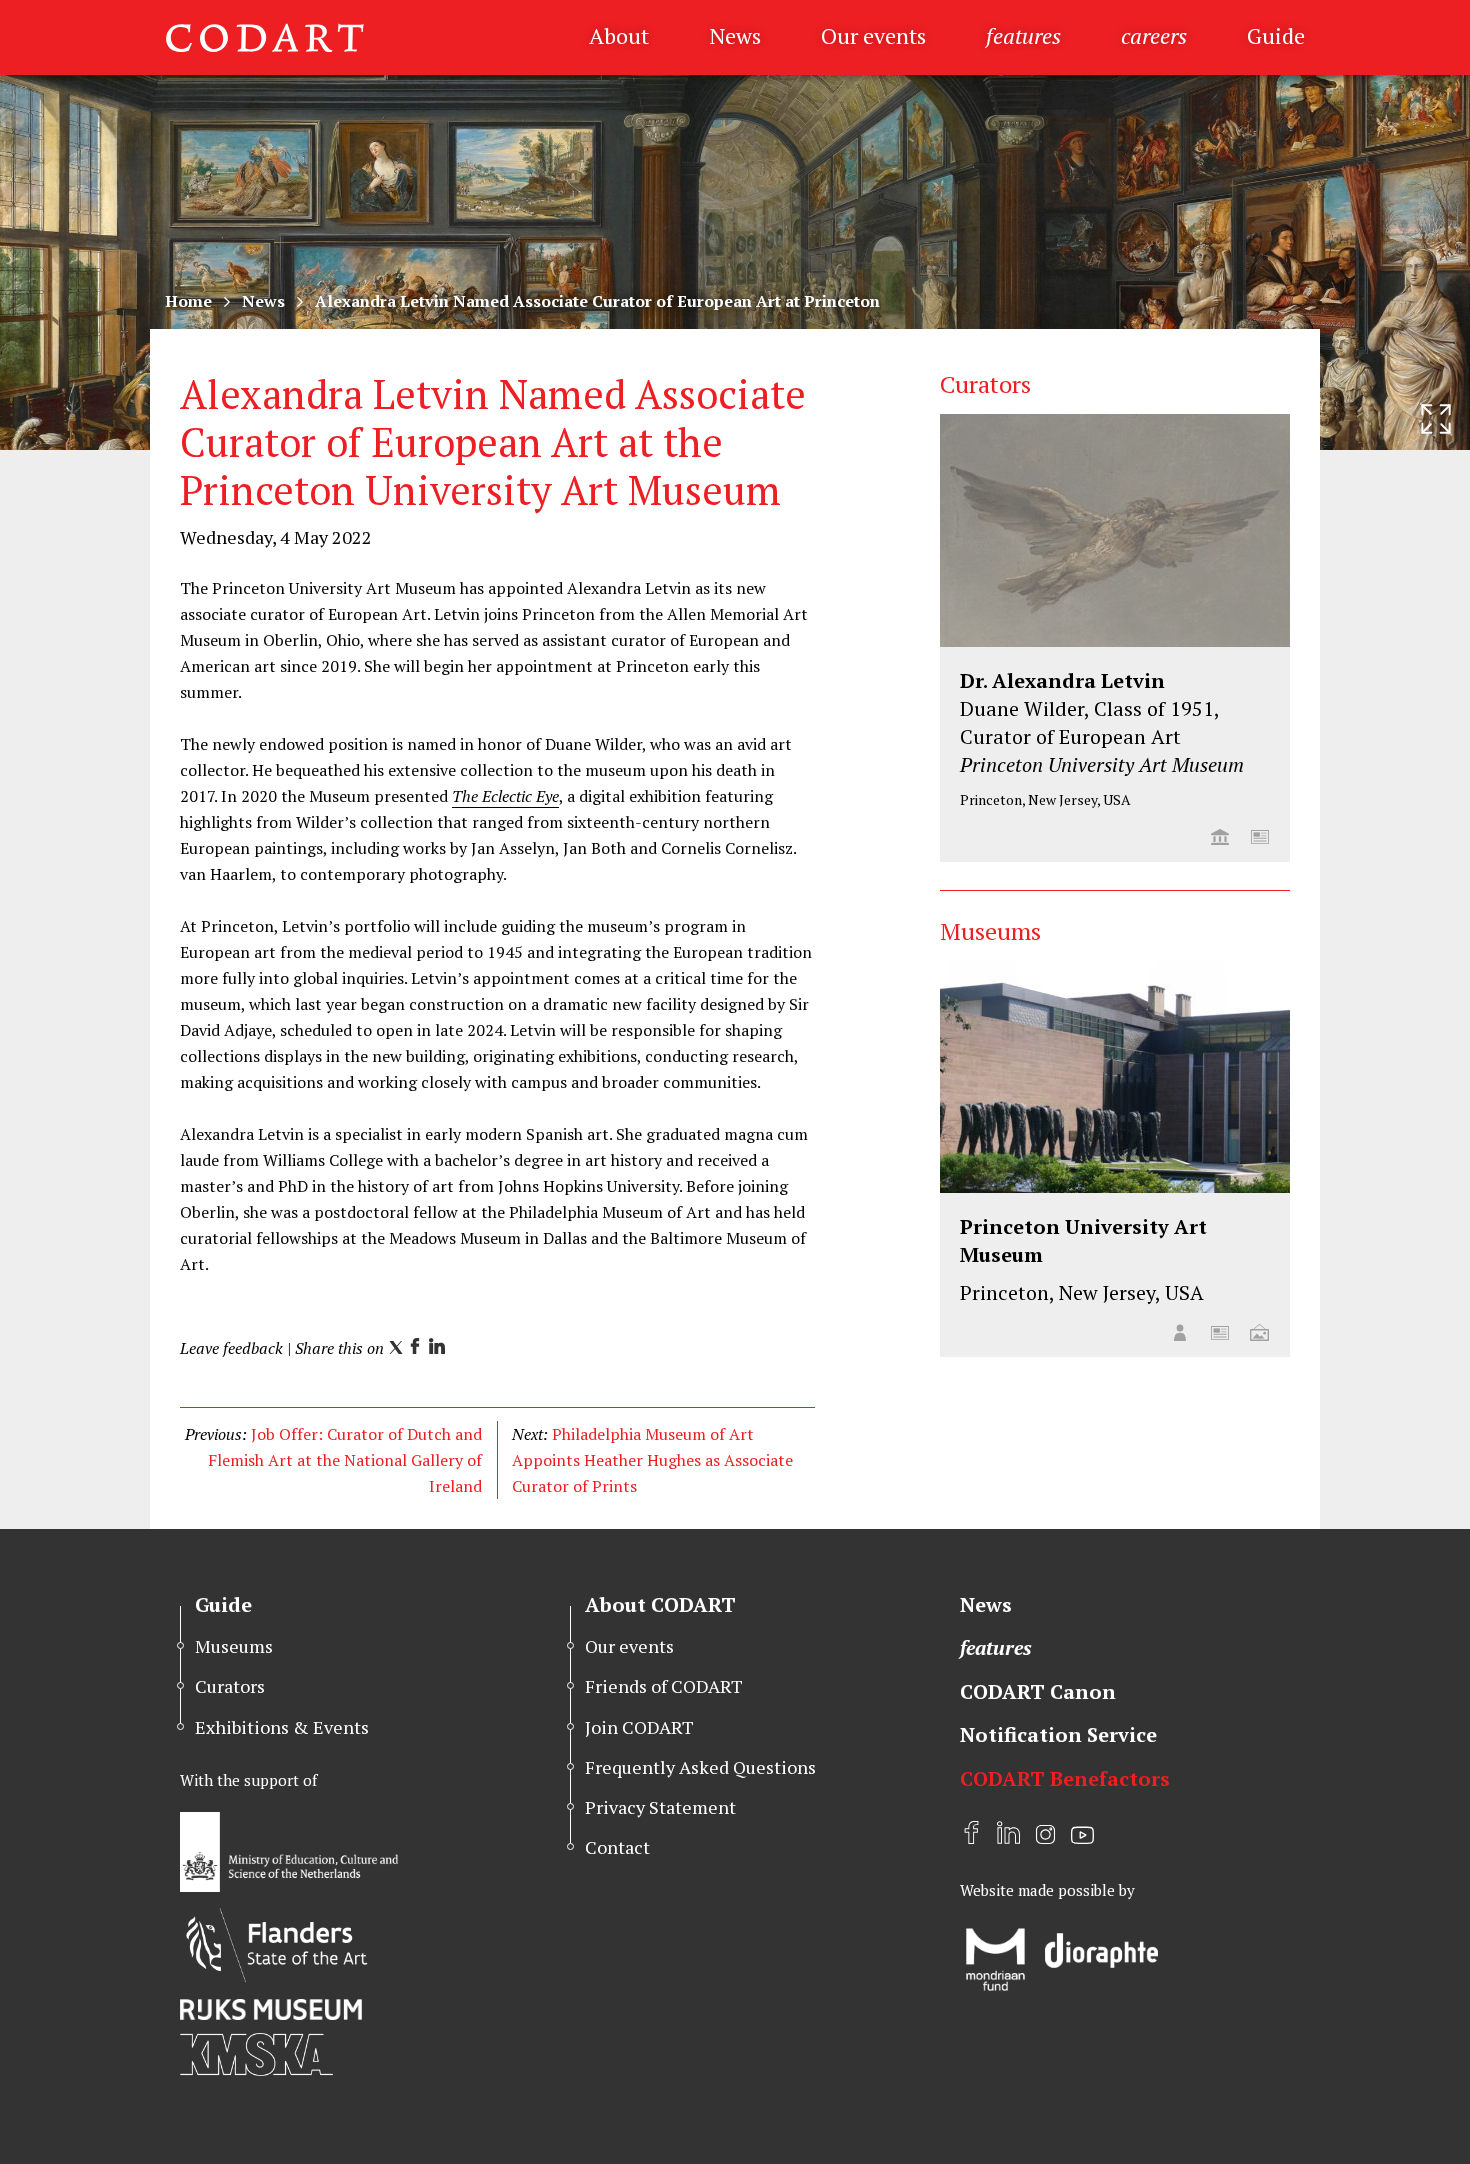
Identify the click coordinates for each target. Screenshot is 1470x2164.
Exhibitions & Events (282, 1727)
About (619, 35)
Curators (230, 1686)
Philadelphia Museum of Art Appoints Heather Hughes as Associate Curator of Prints (652, 1460)
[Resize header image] (1436, 419)
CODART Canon (1038, 1691)
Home (188, 301)
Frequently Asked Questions (700, 1767)
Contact (617, 1847)
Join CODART (639, 1727)
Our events (873, 35)
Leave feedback (231, 1348)
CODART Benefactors (1065, 1778)
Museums (234, 1646)
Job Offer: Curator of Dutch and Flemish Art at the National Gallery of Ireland (345, 1460)
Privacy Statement (660, 1807)
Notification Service (1058, 1734)
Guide (1276, 35)
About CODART (660, 1604)
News (735, 35)
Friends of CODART (664, 1686)
